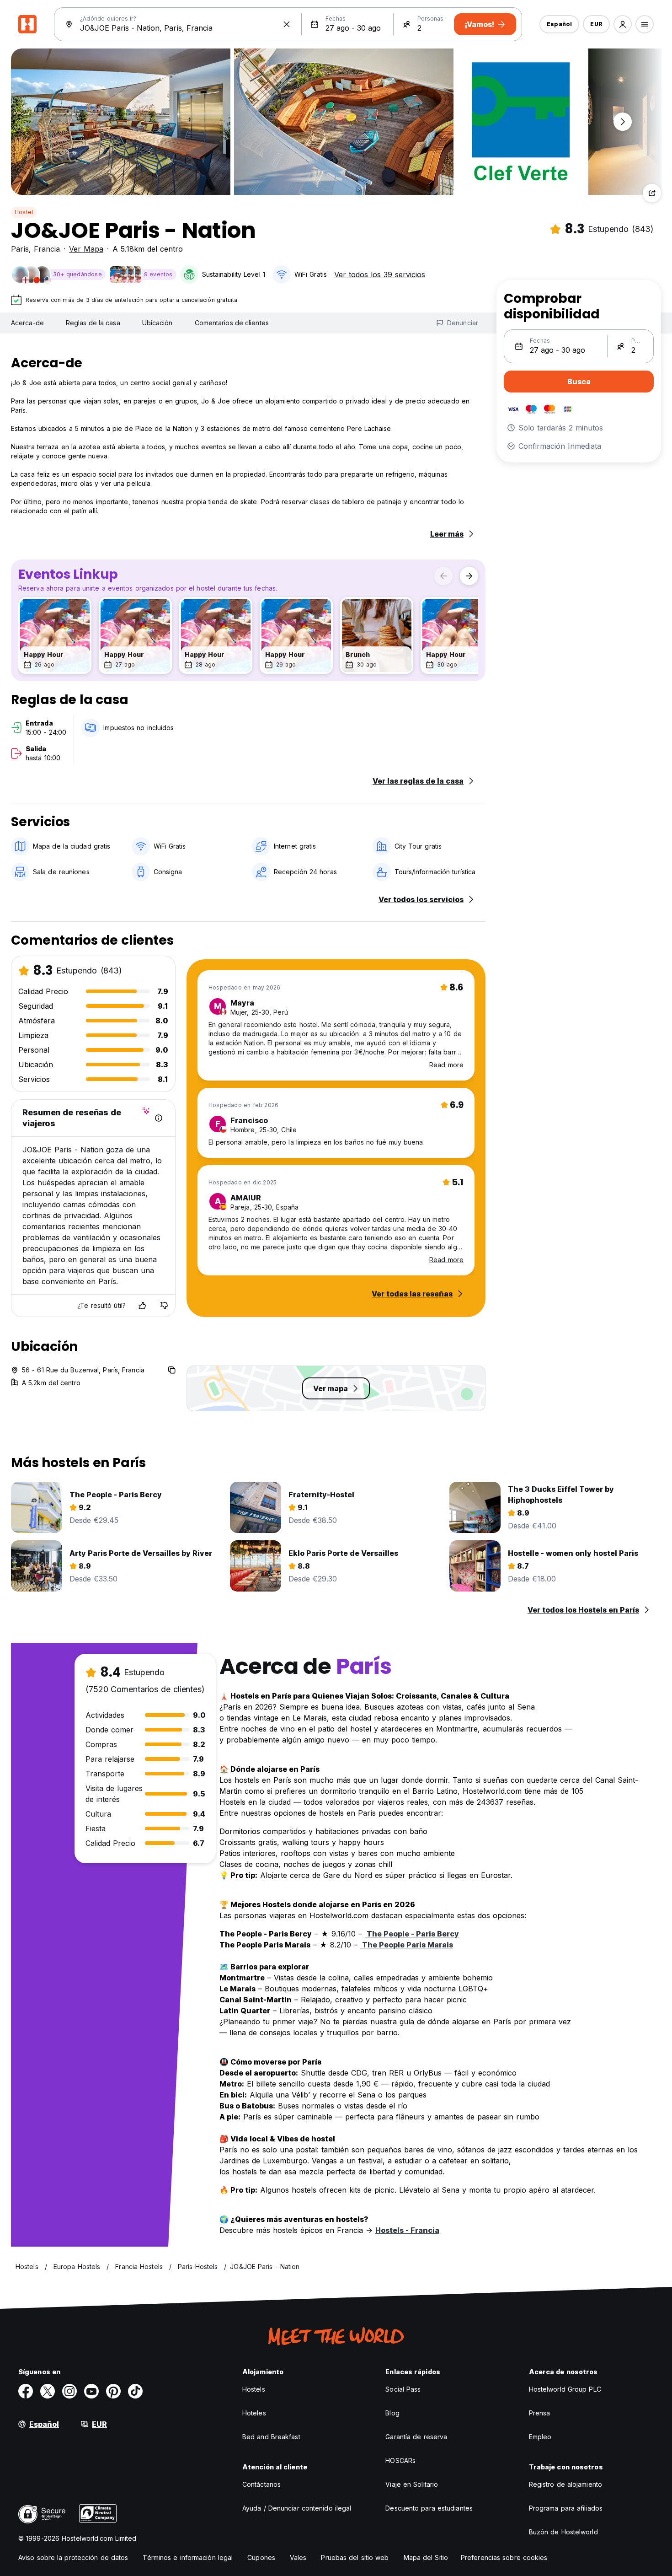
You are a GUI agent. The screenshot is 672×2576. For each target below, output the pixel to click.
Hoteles (254, 2413)
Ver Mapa (86, 249)
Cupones (261, 2557)
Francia (47, 249)
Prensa (540, 2413)
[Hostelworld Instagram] (69, 2391)
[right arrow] (469, 576)
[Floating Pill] (623, 122)
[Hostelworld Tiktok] (135, 2391)
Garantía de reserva (416, 2437)
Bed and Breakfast (271, 2437)
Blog (392, 2413)
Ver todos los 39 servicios (380, 274)
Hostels (254, 2389)
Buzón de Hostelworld (563, 2532)
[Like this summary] (142, 1306)
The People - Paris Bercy (412, 1934)
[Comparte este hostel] (652, 193)
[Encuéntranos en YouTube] (91, 2391)
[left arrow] (443, 576)
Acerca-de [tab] (27, 323)
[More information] (159, 1118)
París (20, 249)
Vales (298, 2557)
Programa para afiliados (566, 2508)
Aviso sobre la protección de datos (73, 2557)
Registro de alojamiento (565, 2484)
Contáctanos (261, 2484)
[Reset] (287, 24)
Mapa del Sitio (426, 2557)
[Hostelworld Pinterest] (113, 2391)
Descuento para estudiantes (429, 2508)
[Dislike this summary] (164, 1306)
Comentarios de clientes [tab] (232, 323)
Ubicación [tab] (157, 323)
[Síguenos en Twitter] (48, 2391)
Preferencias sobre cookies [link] (504, 2557)
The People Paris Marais (407, 1945)
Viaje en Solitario (412, 2484)
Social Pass (403, 2389)
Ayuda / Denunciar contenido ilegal (297, 2508)
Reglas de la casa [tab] (93, 323)
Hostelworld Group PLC (565, 2389)
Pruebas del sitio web (355, 2557)
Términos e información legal (188, 2557)
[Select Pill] (623, 24)
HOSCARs (400, 2460)
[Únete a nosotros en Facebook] (26, 2391)
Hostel (24, 212)
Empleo (540, 2437)
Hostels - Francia (407, 2230)
